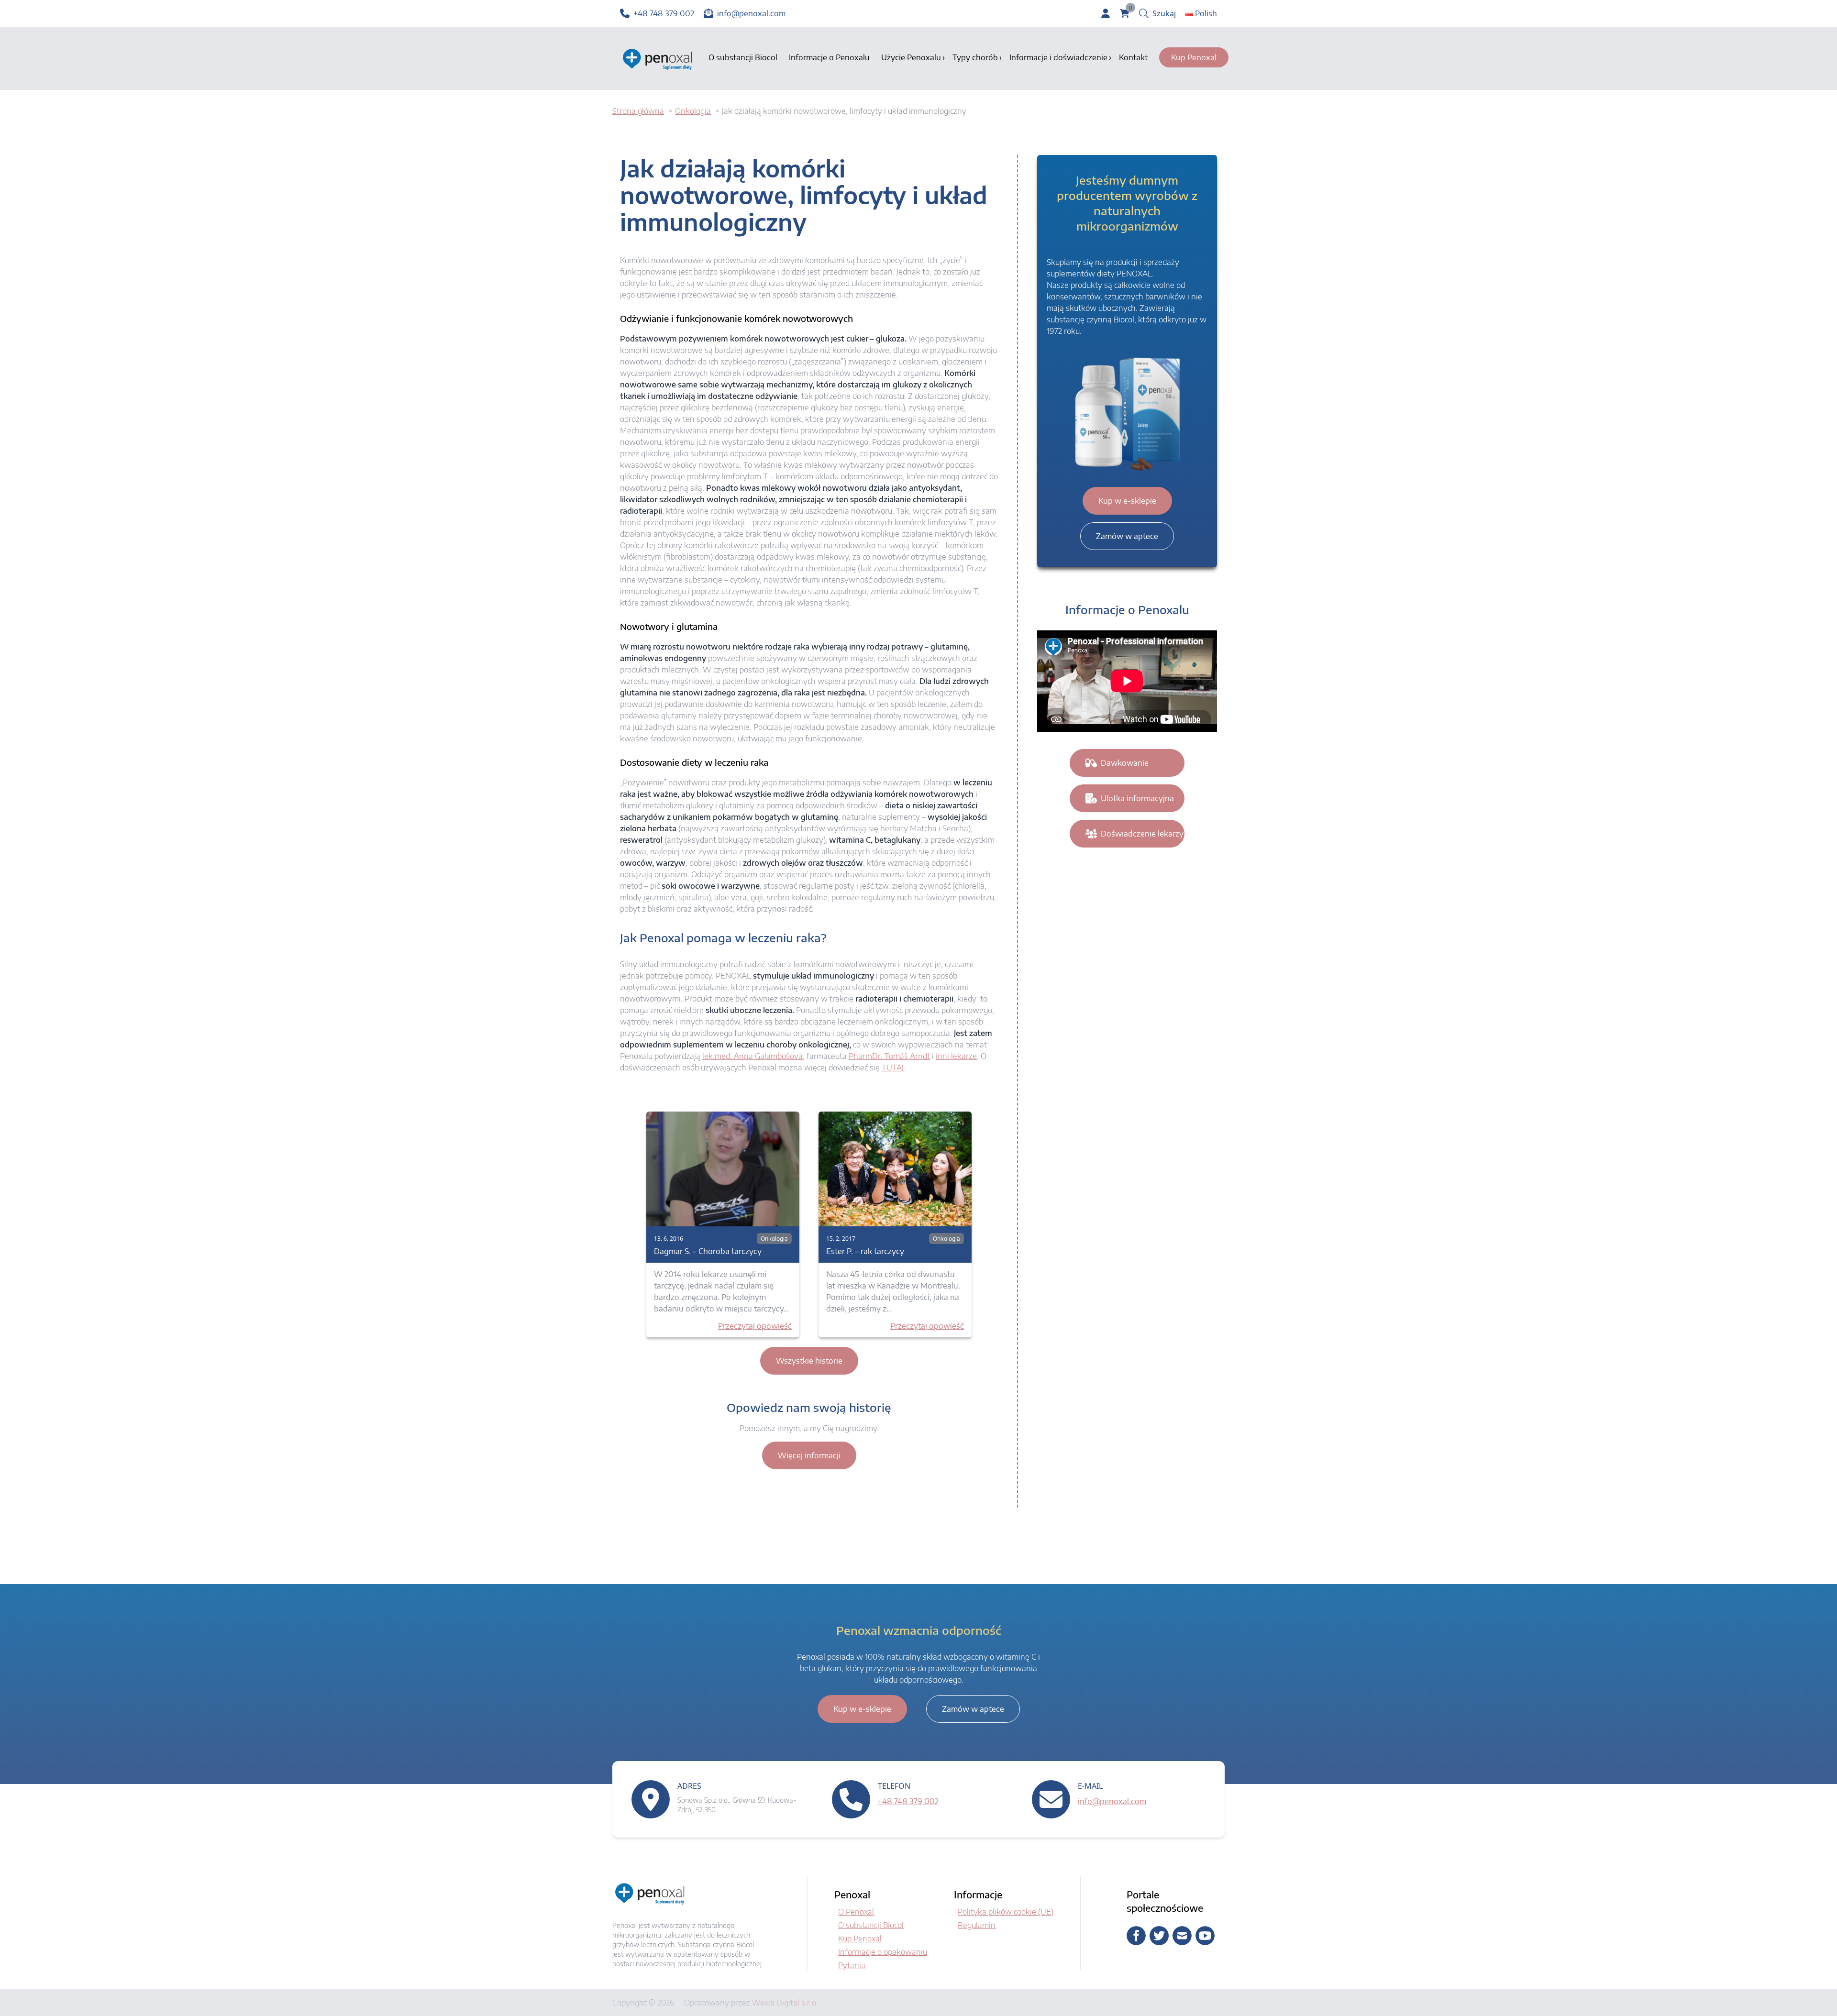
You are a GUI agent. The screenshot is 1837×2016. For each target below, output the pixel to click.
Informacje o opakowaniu (883, 1952)
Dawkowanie (1125, 763)
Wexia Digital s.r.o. (785, 2003)
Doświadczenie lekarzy (1142, 834)
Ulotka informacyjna (1137, 798)
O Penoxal (856, 1912)
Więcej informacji (809, 1455)
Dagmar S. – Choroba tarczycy (708, 1251)
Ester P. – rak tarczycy (865, 1251)
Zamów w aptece (1127, 536)
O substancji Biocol (743, 57)
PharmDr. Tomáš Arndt (889, 1056)
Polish (1206, 13)
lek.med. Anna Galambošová (753, 1056)
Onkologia (774, 1239)
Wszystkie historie (809, 1361)
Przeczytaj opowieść (755, 1326)
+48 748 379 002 (908, 1801)
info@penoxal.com (1112, 1801)
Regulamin (977, 1925)
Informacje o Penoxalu (829, 57)
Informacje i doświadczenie (1058, 57)
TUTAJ (893, 1068)
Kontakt (1133, 57)
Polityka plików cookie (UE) (1006, 1912)
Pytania (852, 1965)
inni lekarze (956, 1056)
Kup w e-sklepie (1127, 501)
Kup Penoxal (1194, 57)
